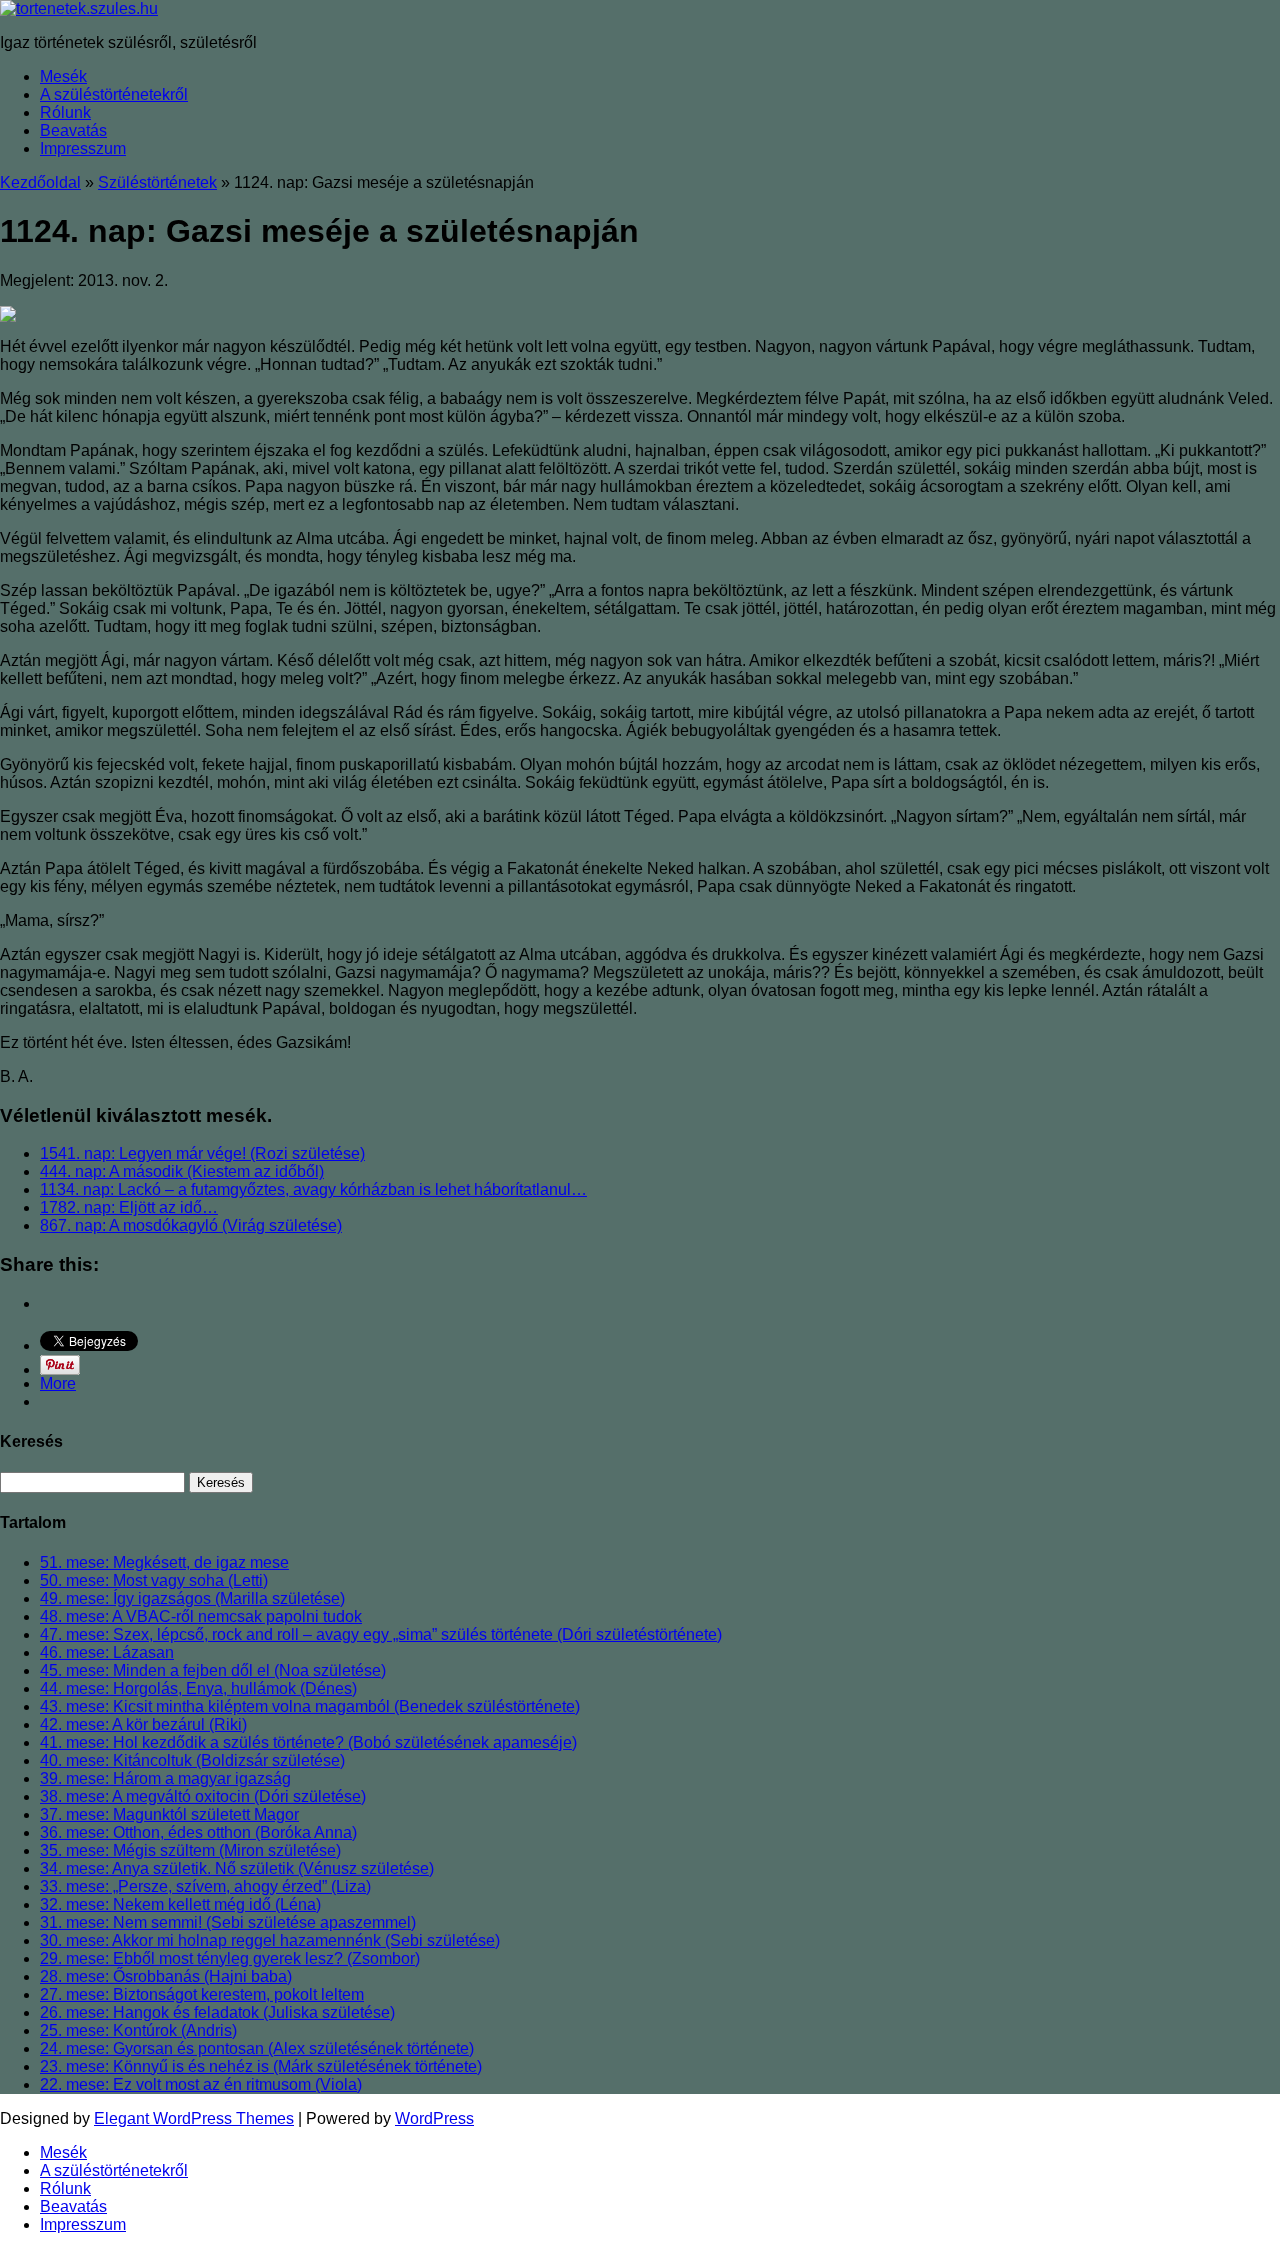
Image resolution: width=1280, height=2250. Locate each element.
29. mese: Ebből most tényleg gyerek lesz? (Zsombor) (230, 1958)
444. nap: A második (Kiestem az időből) (182, 1171)
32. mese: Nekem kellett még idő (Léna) (180, 1904)
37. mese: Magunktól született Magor (169, 1814)
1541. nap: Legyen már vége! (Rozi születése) (202, 1153)
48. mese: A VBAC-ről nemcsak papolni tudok (201, 1616)
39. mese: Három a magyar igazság (165, 1778)
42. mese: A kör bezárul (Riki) (143, 1724)
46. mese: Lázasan (107, 1652)
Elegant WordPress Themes (194, 2118)
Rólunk (65, 112)
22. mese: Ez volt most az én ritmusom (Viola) (201, 2084)
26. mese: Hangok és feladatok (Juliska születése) (217, 2012)
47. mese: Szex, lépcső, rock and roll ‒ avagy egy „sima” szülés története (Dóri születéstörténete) (381, 1634)
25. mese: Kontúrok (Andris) (138, 2030)
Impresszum (83, 148)
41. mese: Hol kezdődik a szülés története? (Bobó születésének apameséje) (308, 1742)
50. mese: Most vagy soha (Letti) (154, 1580)
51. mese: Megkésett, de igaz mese (164, 1562)
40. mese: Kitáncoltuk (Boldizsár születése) (192, 1760)
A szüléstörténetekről (114, 94)
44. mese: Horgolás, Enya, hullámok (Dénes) (198, 1688)
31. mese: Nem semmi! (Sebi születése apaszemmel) (228, 1922)
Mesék (63, 76)
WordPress (434, 2118)
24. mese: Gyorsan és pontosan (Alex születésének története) (257, 2048)
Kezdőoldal (40, 182)
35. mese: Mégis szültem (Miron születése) (190, 1850)
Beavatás (73, 130)
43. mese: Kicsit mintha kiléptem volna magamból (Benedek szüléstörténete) (310, 1706)
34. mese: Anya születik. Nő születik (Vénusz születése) (237, 1868)
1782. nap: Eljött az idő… (129, 1207)
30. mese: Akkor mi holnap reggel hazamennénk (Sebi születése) (270, 1940)
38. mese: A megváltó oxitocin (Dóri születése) (203, 1796)
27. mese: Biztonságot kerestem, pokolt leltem (202, 1994)
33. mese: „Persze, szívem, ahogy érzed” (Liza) (205, 1886)
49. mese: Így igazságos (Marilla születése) (192, 1598)
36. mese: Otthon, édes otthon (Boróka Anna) (198, 1832)
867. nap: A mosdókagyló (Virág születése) (191, 1225)
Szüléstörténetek (157, 182)
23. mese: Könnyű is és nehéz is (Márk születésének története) (261, 2066)
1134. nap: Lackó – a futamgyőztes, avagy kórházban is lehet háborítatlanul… (313, 1189)
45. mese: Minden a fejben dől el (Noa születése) (213, 1670)
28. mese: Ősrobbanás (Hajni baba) (166, 1976)
